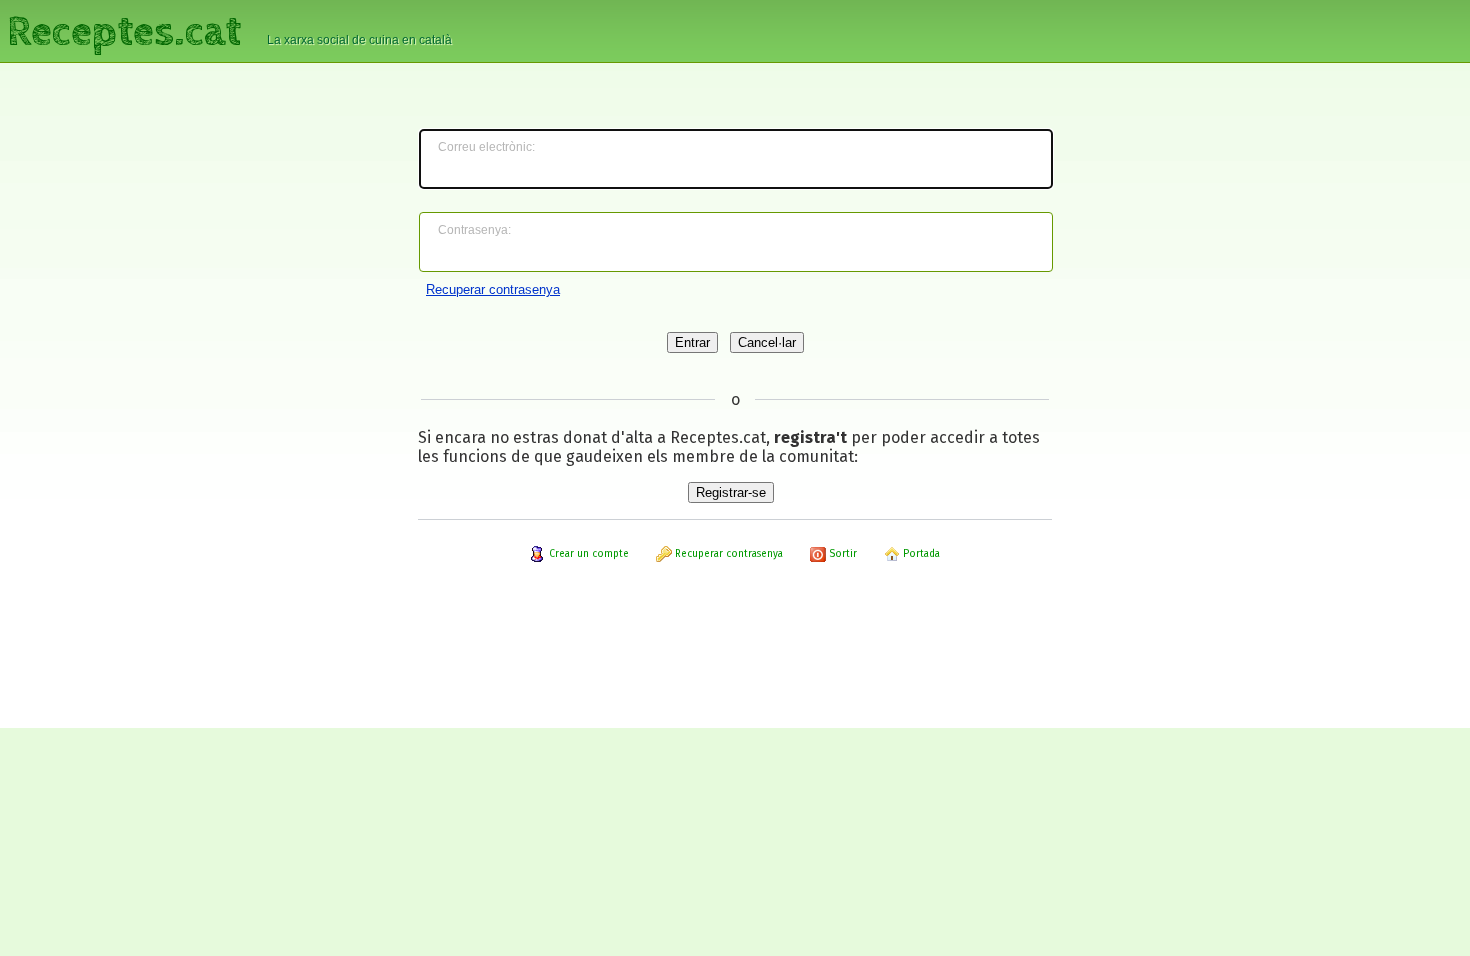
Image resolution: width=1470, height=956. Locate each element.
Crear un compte (587, 554)
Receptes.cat (124, 29)
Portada (920, 554)
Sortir (841, 554)
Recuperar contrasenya (493, 289)
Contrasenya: (474, 230)
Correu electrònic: (486, 147)
